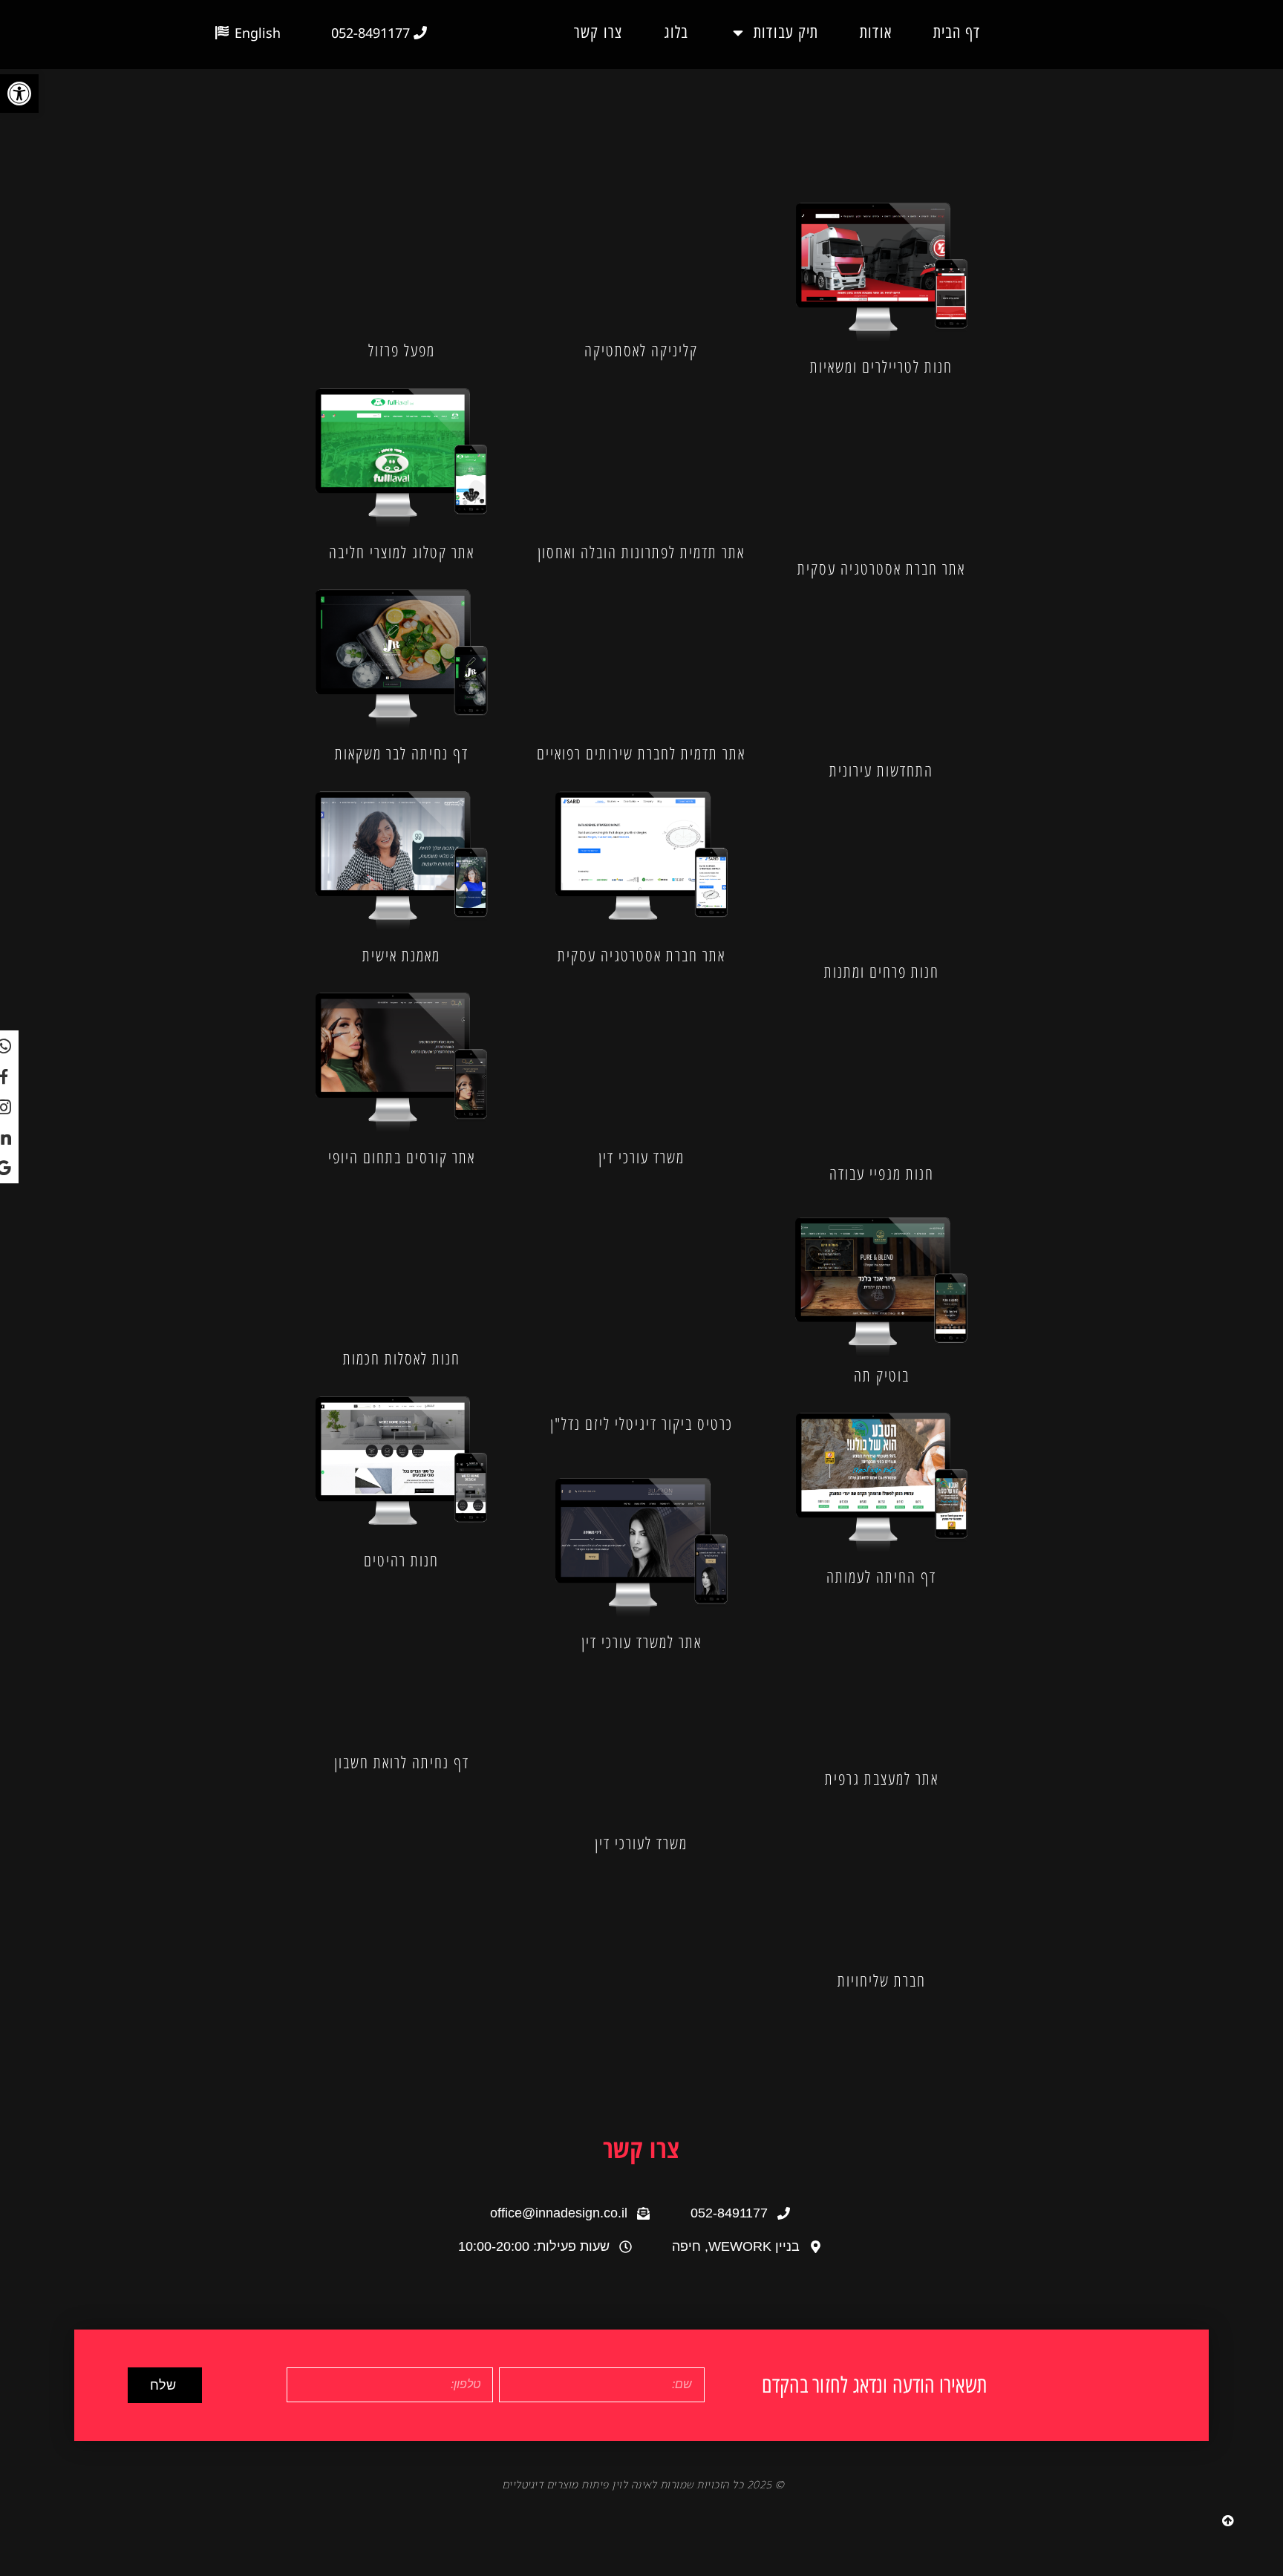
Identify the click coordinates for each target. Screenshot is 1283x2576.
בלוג (676, 32)
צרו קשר (598, 32)
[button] (19, 94)
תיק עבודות (786, 32)
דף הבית (957, 32)
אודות (876, 32)
